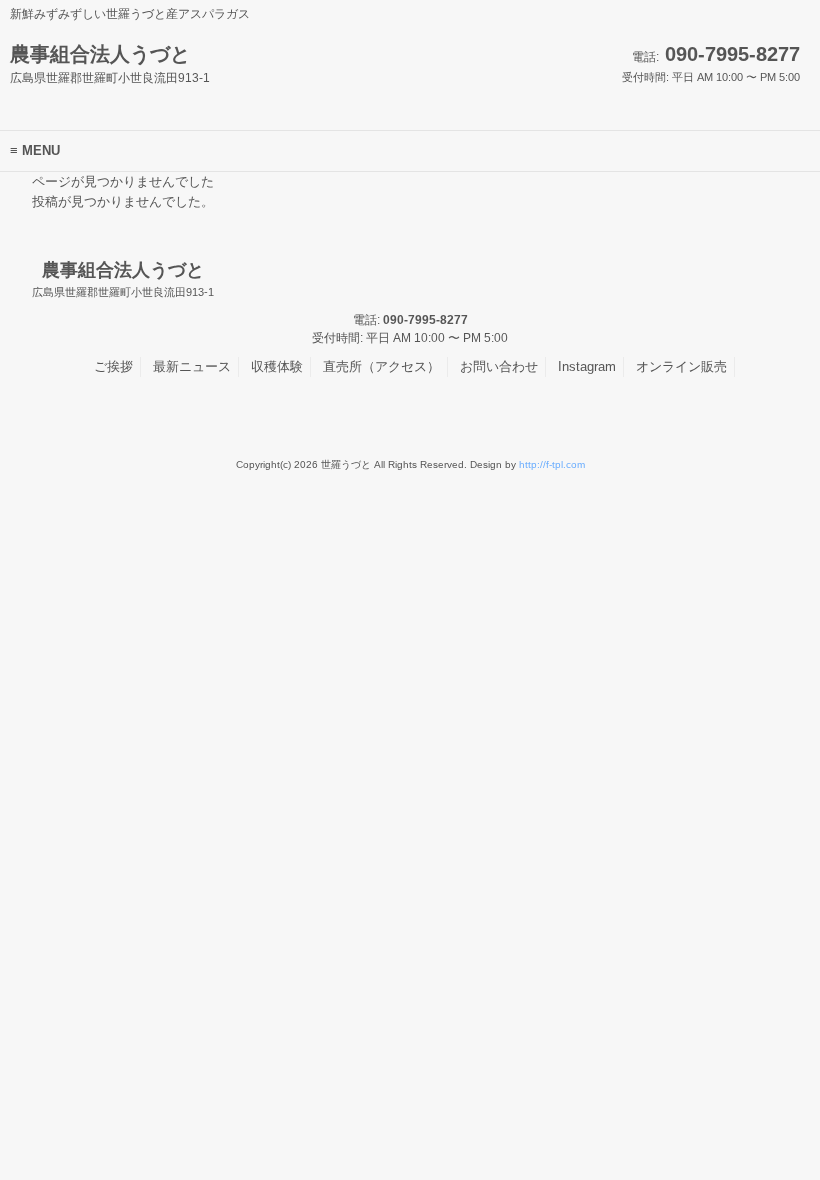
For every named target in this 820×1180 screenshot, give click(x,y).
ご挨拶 (113, 366)
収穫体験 (277, 366)
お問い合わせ (499, 366)
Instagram (587, 366)
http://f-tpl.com (552, 464)
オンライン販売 (681, 366)
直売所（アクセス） (381, 366)
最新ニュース (192, 366)
